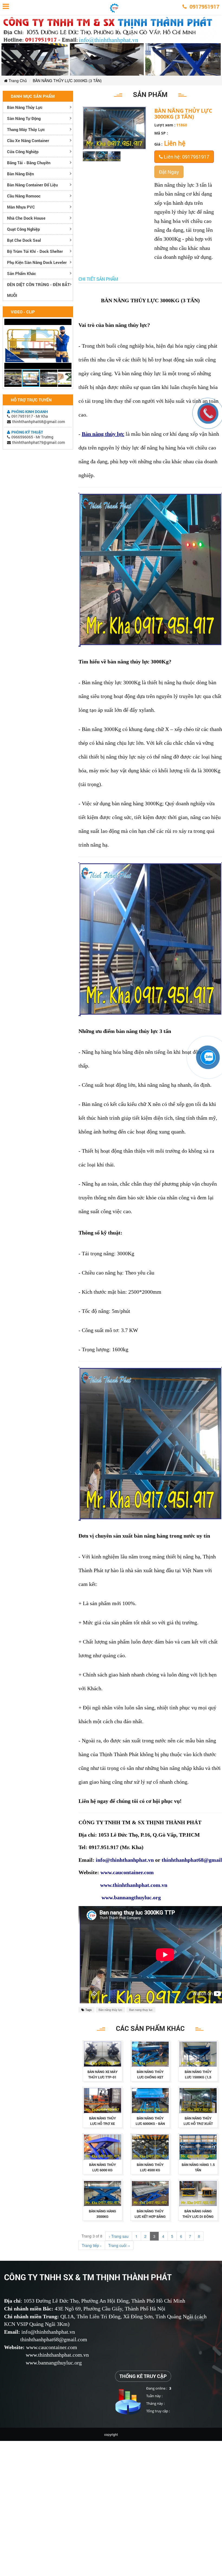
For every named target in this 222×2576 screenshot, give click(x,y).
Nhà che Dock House (26, 218)
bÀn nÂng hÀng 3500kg (102, 2214)
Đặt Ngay (169, 172)
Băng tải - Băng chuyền (29, 163)
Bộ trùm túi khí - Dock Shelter (35, 251)
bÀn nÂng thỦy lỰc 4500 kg (150, 2167)
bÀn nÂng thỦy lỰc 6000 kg (102, 2167)
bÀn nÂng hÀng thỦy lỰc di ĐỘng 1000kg (198, 2216)
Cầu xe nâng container (28, 140)
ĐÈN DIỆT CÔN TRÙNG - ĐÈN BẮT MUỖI (38, 290)
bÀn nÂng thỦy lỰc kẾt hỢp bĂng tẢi (150, 2216)
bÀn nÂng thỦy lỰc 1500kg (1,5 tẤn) (198, 2077)
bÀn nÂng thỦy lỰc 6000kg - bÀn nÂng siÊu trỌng (150, 2124)
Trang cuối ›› (119, 2245)
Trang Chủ (17, 81)
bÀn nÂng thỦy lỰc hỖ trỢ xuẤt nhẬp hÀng (198, 2124)
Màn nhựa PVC (21, 207)
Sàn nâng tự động (24, 118)
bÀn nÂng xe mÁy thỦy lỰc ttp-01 (102, 2074)
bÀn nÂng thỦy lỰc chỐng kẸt (150, 2074)
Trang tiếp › (92, 2245)
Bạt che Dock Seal (24, 240)
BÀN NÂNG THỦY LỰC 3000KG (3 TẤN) (67, 81)
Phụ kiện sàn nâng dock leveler (37, 262)
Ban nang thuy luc (141, 2010)
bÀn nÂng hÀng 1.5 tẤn (198, 2167)
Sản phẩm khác (22, 273)
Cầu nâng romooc (24, 196)
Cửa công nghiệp (23, 152)
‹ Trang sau (119, 2236)
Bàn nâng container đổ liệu (32, 185)
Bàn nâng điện (20, 174)
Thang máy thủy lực (26, 129)
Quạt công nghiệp (23, 229)
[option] (89, 156)
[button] (67, 324)
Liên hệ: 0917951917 (186, 157)
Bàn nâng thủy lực (25, 107)
